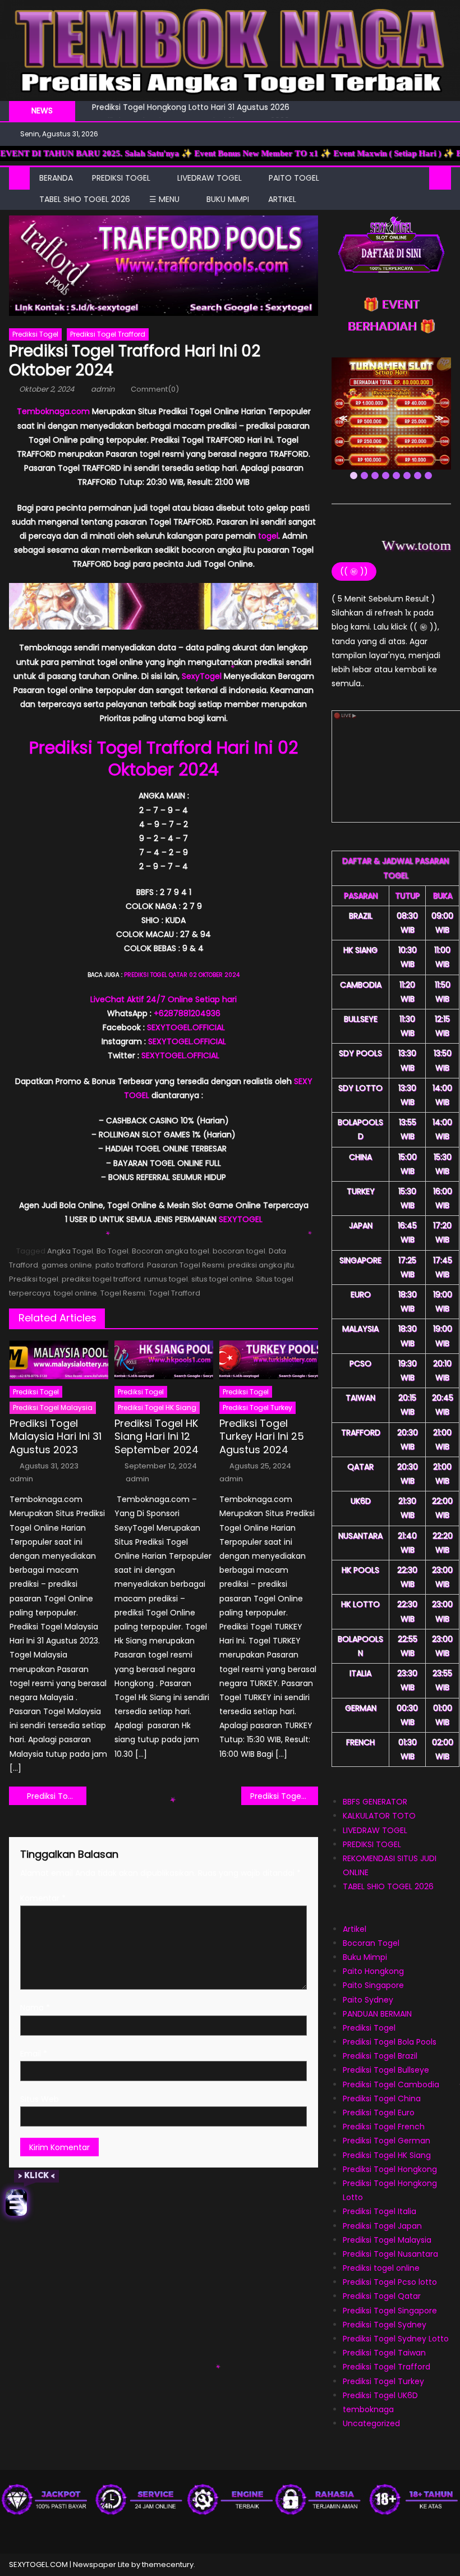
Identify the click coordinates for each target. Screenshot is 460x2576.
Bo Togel (112, 1251)
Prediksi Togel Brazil (380, 2056)
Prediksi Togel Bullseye (386, 2070)
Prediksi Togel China (382, 2099)
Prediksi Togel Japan (382, 2226)
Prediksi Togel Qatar (382, 2296)
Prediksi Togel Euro (379, 2113)
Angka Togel (70, 1251)
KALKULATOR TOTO (379, 1816)
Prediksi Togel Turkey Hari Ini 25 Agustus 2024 (262, 1436)
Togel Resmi (123, 1293)
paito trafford (119, 1265)
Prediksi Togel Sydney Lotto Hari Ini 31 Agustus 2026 (191, 112)
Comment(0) (155, 389)
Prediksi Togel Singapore (390, 2311)
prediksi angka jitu (261, 1265)
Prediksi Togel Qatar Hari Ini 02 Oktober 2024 (284, 1796)
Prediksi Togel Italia (380, 2211)
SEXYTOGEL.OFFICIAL (186, 1027)
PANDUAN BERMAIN (377, 2014)
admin (103, 389)
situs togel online (222, 1279)
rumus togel (166, 1279)
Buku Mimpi (228, 199)
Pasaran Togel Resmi (186, 1265)
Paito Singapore (373, 1985)
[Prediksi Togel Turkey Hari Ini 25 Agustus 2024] (269, 1360)
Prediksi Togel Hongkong (390, 2169)
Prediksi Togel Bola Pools (390, 2042)
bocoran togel (239, 1251)
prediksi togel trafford (101, 1279)
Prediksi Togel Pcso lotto (390, 2282)
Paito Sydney (368, 2000)
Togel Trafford (174, 1293)
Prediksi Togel (35, 334)
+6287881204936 (187, 1013)
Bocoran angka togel (171, 1251)
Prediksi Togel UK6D (380, 2395)
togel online (75, 1293)
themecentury (168, 2564)
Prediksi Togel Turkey (257, 1408)
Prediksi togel (34, 1279)
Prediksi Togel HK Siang (157, 1408)
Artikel (355, 1929)
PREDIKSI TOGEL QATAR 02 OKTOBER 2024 (182, 975)
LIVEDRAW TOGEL (210, 178)
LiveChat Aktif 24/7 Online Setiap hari (164, 999)
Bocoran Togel (371, 1943)
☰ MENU (164, 199)
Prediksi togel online (381, 2268)
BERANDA (56, 178)
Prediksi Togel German (387, 2141)
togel (268, 536)
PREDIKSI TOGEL (121, 178)
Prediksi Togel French (384, 2127)
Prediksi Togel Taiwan (384, 2353)
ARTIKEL (282, 199)
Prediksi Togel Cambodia (391, 2084)
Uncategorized (371, 2423)
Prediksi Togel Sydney (385, 2325)
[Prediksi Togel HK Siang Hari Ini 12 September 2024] (164, 1360)
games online (67, 1265)
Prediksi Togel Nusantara (390, 2254)
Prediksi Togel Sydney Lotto (396, 2339)
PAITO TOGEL (294, 178)
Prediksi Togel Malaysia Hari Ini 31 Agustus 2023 (56, 1436)
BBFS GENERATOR (375, 1802)
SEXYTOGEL (241, 1219)
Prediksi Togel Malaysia (387, 2240)
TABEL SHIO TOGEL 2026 (85, 199)
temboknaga (368, 2409)
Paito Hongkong (373, 1971)
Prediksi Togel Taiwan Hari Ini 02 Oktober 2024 (57, 1796)
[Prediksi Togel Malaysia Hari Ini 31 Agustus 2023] (59, 1360)
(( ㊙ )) (354, 571)
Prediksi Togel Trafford (108, 334)
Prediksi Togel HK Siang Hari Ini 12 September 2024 (157, 1436)
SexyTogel (202, 676)
